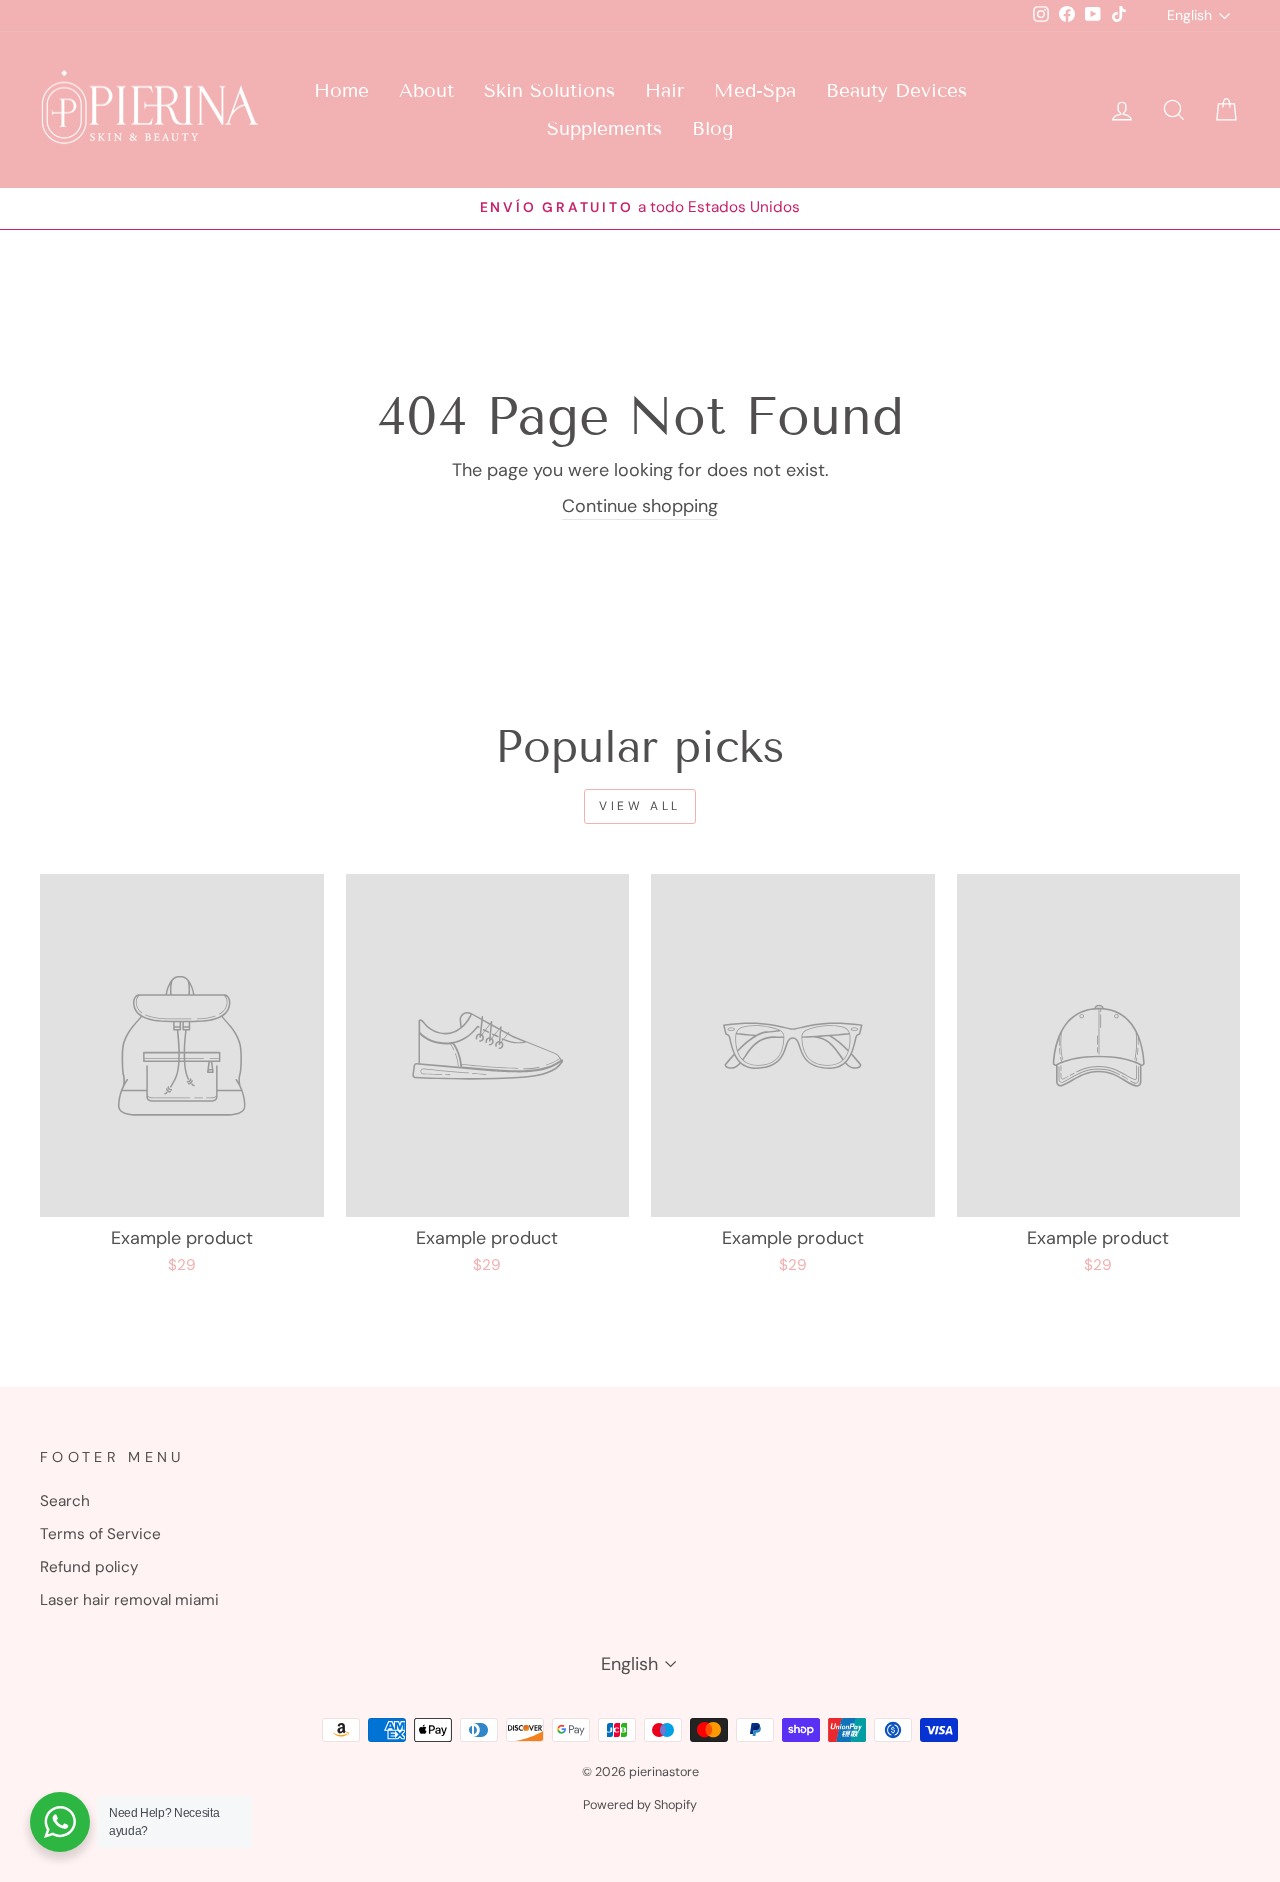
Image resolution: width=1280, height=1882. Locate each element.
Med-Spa (755, 90)
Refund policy (89, 1567)
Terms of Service (100, 1534)
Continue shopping (640, 506)
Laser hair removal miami (129, 1600)
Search (65, 1501)
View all (640, 806)
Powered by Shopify (640, 1805)
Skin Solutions (549, 90)
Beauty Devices (896, 90)
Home (341, 90)
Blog (712, 128)
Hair (664, 90)
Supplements (604, 128)
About (426, 90)
